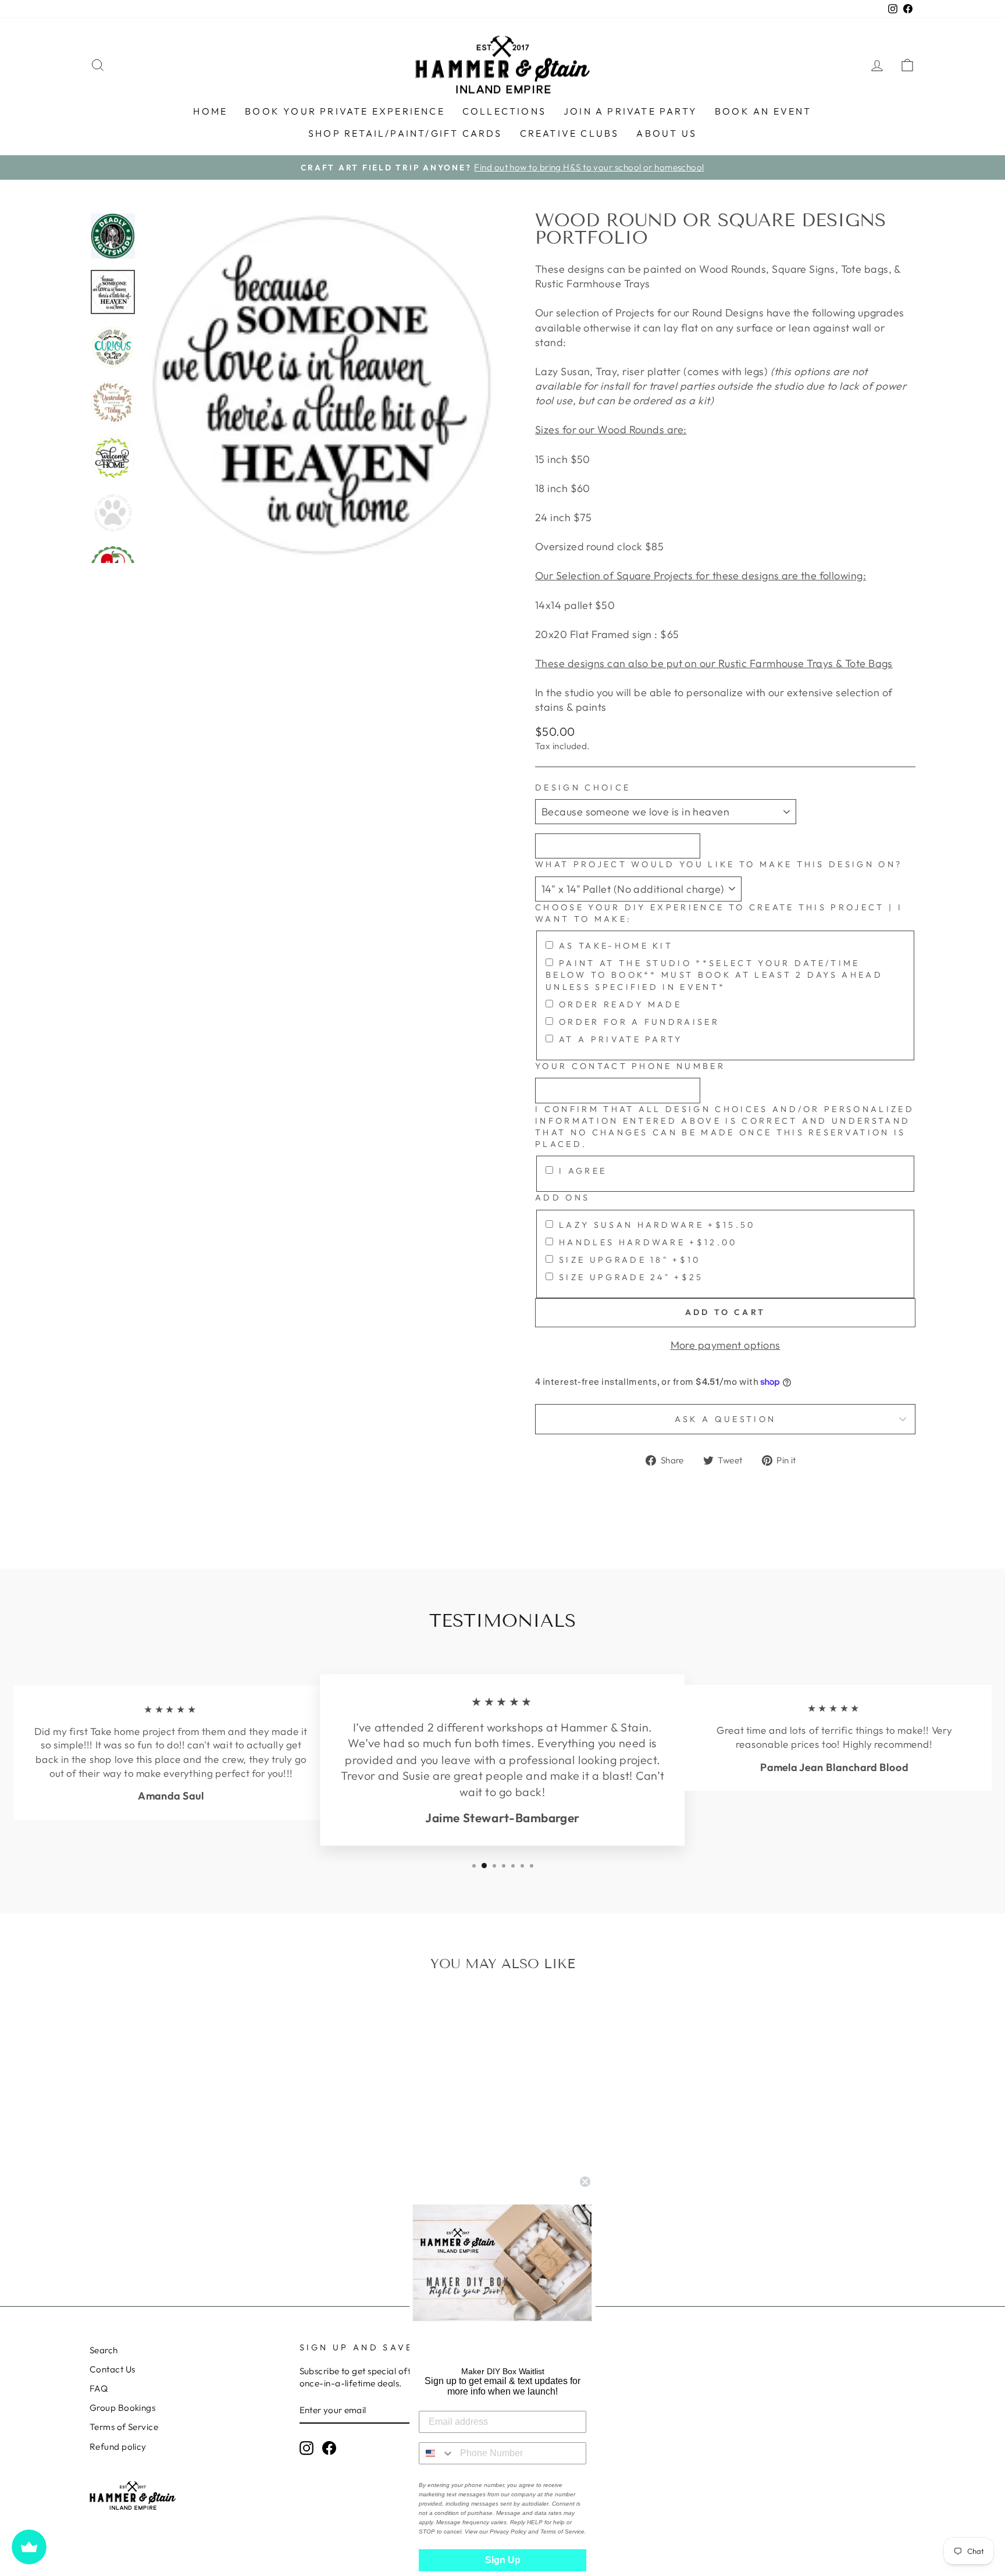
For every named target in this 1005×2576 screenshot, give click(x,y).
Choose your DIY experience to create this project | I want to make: (719, 913)
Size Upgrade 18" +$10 (630, 1260)
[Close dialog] (585, 2182)
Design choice (583, 788)
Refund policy (118, 2447)
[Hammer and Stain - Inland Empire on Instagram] (307, 2448)
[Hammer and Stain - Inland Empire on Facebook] (329, 2448)
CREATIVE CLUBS (570, 133)
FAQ (99, 2388)
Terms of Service (124, 2427)
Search (104, 2350)
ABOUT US (667, 133)
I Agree (583, 1171)
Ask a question (725, 1419)
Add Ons (562, 1198)
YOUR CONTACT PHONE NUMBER (630, 1066)
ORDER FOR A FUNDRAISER (639, 1022)
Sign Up (503, 2560)
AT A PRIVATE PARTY (621, 1039)
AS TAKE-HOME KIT (616, 946)
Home (210, 111)
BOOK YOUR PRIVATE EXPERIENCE (345, 111)
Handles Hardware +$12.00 (648, 1242)
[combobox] (437, 2453)
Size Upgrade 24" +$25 (631, 1277)
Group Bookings (122, 2408)
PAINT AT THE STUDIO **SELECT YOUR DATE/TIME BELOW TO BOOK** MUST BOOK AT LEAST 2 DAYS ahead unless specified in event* (714, 975)
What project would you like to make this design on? (719, 864)
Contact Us (113, 2369)
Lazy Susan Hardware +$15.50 (657, 1225)
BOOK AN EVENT (763, 111)
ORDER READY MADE (620, 1004)
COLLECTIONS (504, 111)
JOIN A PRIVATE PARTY (630, 111)
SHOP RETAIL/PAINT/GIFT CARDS (405, 133)
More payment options (726, 1345)
